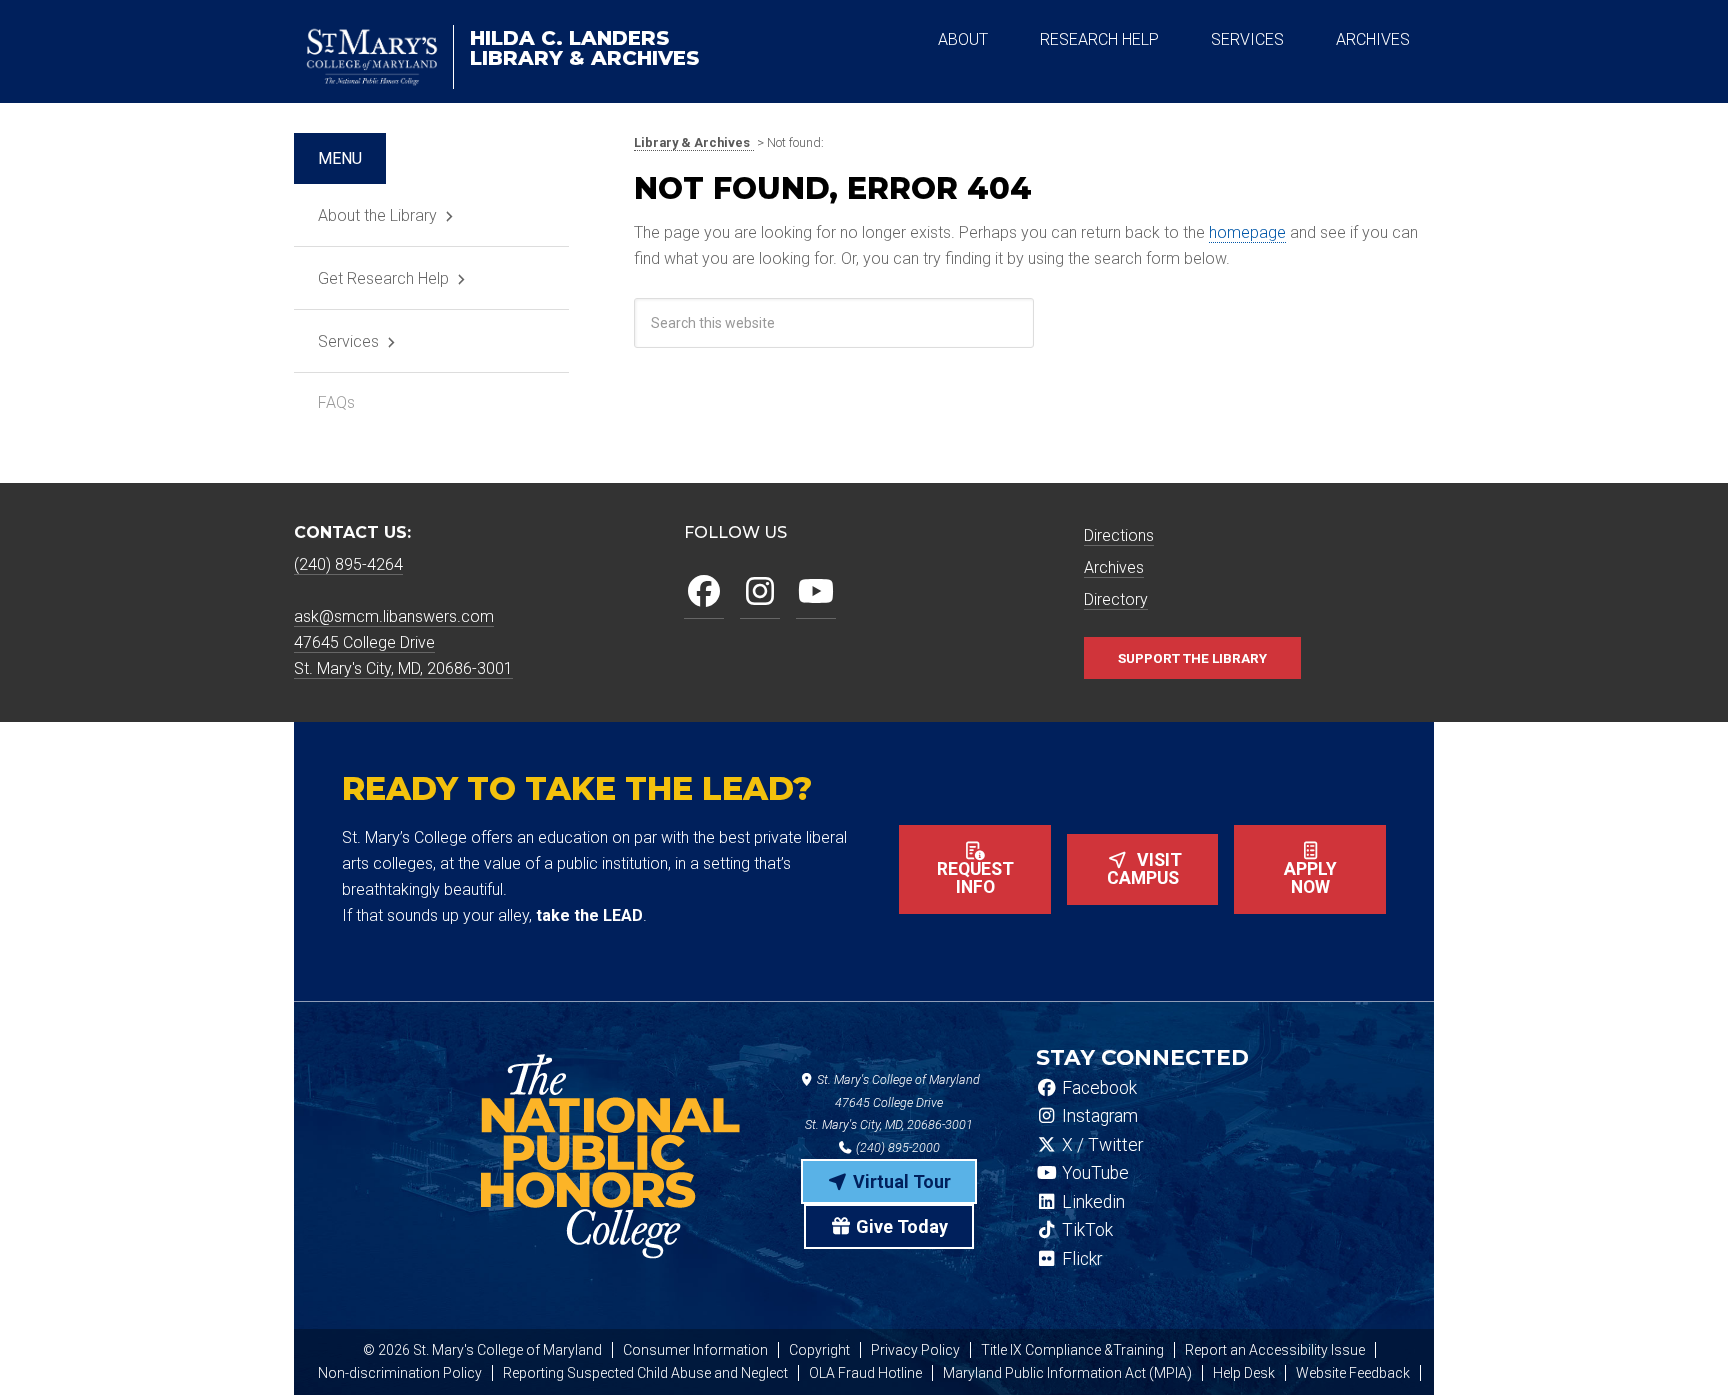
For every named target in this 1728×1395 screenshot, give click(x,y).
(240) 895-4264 (348, 564)
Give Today (900, 1226)
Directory (1116, 599)
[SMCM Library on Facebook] (704, 592)
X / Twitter (1100, 1145)
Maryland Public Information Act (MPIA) (1067, 1373)
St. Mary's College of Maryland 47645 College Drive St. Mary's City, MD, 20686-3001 (892, 1102)
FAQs (336, 402)
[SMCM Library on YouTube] (816, 592)
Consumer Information (695, 1350)
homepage (1247, 232)
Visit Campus (1145, 869)
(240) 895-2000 (896, 1147)
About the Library (377, 215)
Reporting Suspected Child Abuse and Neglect (645, 1373)
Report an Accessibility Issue (1275, 1350)
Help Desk (1244, 1373)
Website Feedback (1353, 1373)
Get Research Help (383, 278)
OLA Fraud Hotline (865, 1373)
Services (348, 341)
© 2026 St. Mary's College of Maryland (482, 1350)
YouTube (1093, 1173)
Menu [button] (340, 158)
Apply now (1310, 878)
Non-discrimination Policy (400, 1373)
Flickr (1080, 1259)
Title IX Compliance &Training (1072, 1350)
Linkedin (1091, 1202)
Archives (1114, 567)
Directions (1119, 535)
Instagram (1098, 1116)
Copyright (819, 1350)
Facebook (1097, 1088)
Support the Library (1192, 658)
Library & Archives (584, 48)
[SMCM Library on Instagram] (760, 592)
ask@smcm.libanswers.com (394, 616)
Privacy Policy (915, 1350)
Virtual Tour (900, 1181)
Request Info (975, 878)
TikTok (1085, 1230)
